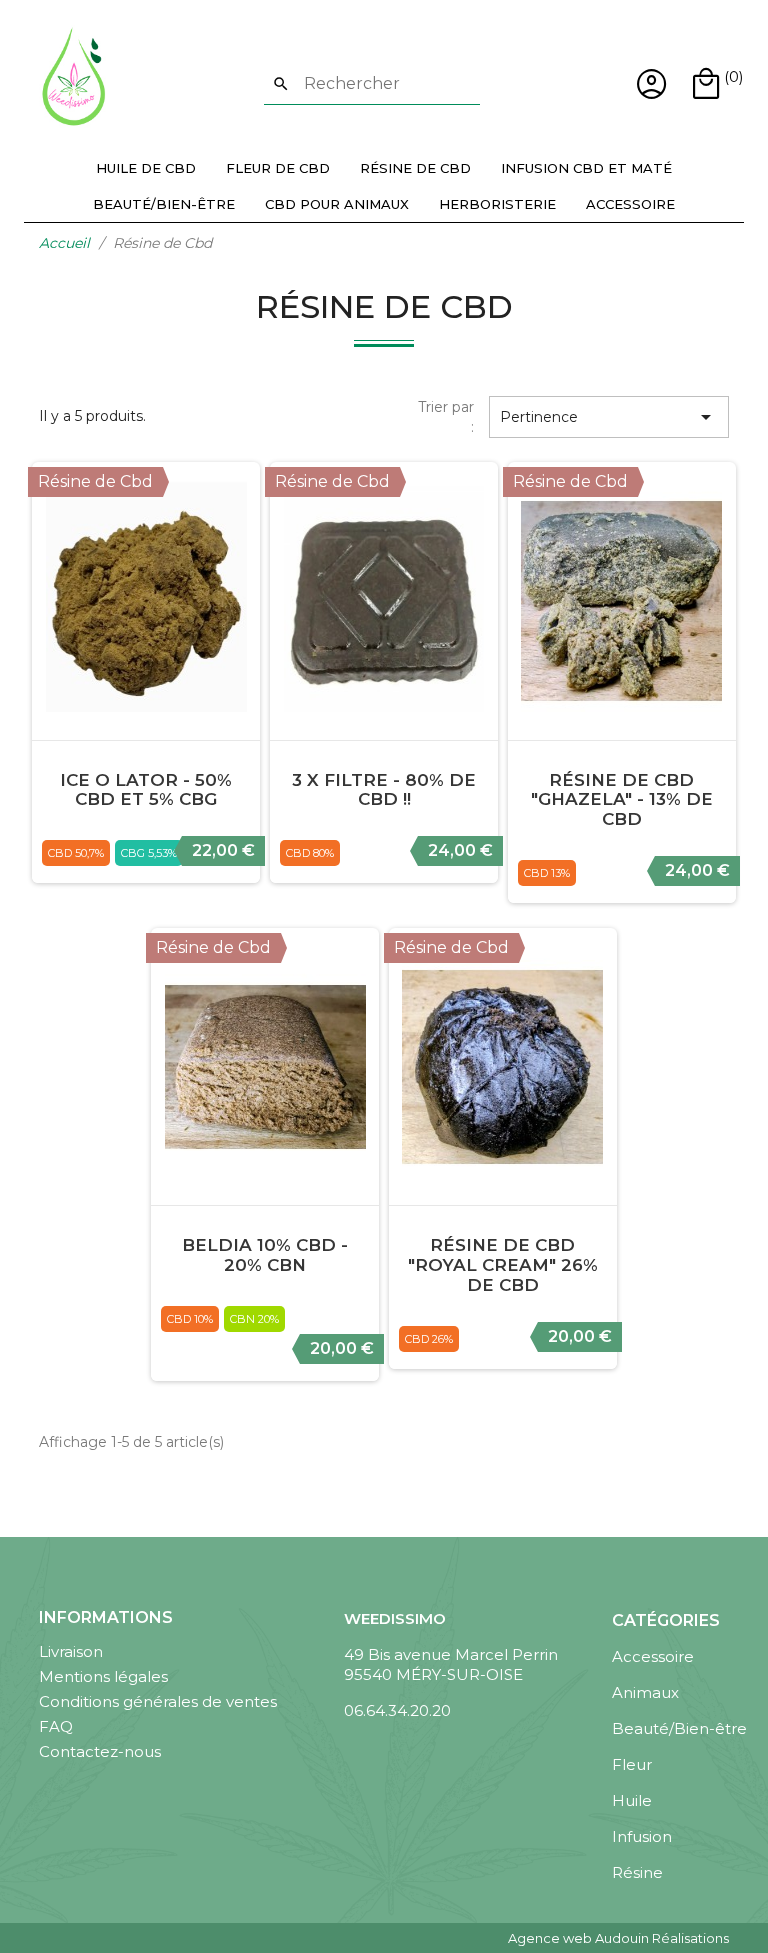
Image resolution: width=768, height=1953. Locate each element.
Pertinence (609, 417)
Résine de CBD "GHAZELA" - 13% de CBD (622, 800)
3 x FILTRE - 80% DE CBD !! (384, 790)
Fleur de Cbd (278, 168)
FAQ (56, 1726)
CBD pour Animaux (337, 204)
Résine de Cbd (415, 168)
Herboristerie (497, 204)
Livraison (71, 1651)
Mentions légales (103, 1676)
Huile (632, 1800)
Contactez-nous (100, 1751)
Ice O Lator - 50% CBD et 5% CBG (146, 790)
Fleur (632, 1764)
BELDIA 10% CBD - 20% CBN (265, 1255)
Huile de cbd (146, 168)
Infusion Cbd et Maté (586, 168)
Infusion (642, 1836)
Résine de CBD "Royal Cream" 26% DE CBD (503, 1265)
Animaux (645, 1692)
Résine (637, 1872)
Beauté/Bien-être (164, 204)
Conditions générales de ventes (158, 1701)
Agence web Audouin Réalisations (618, 1938)
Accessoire (630, 204)
